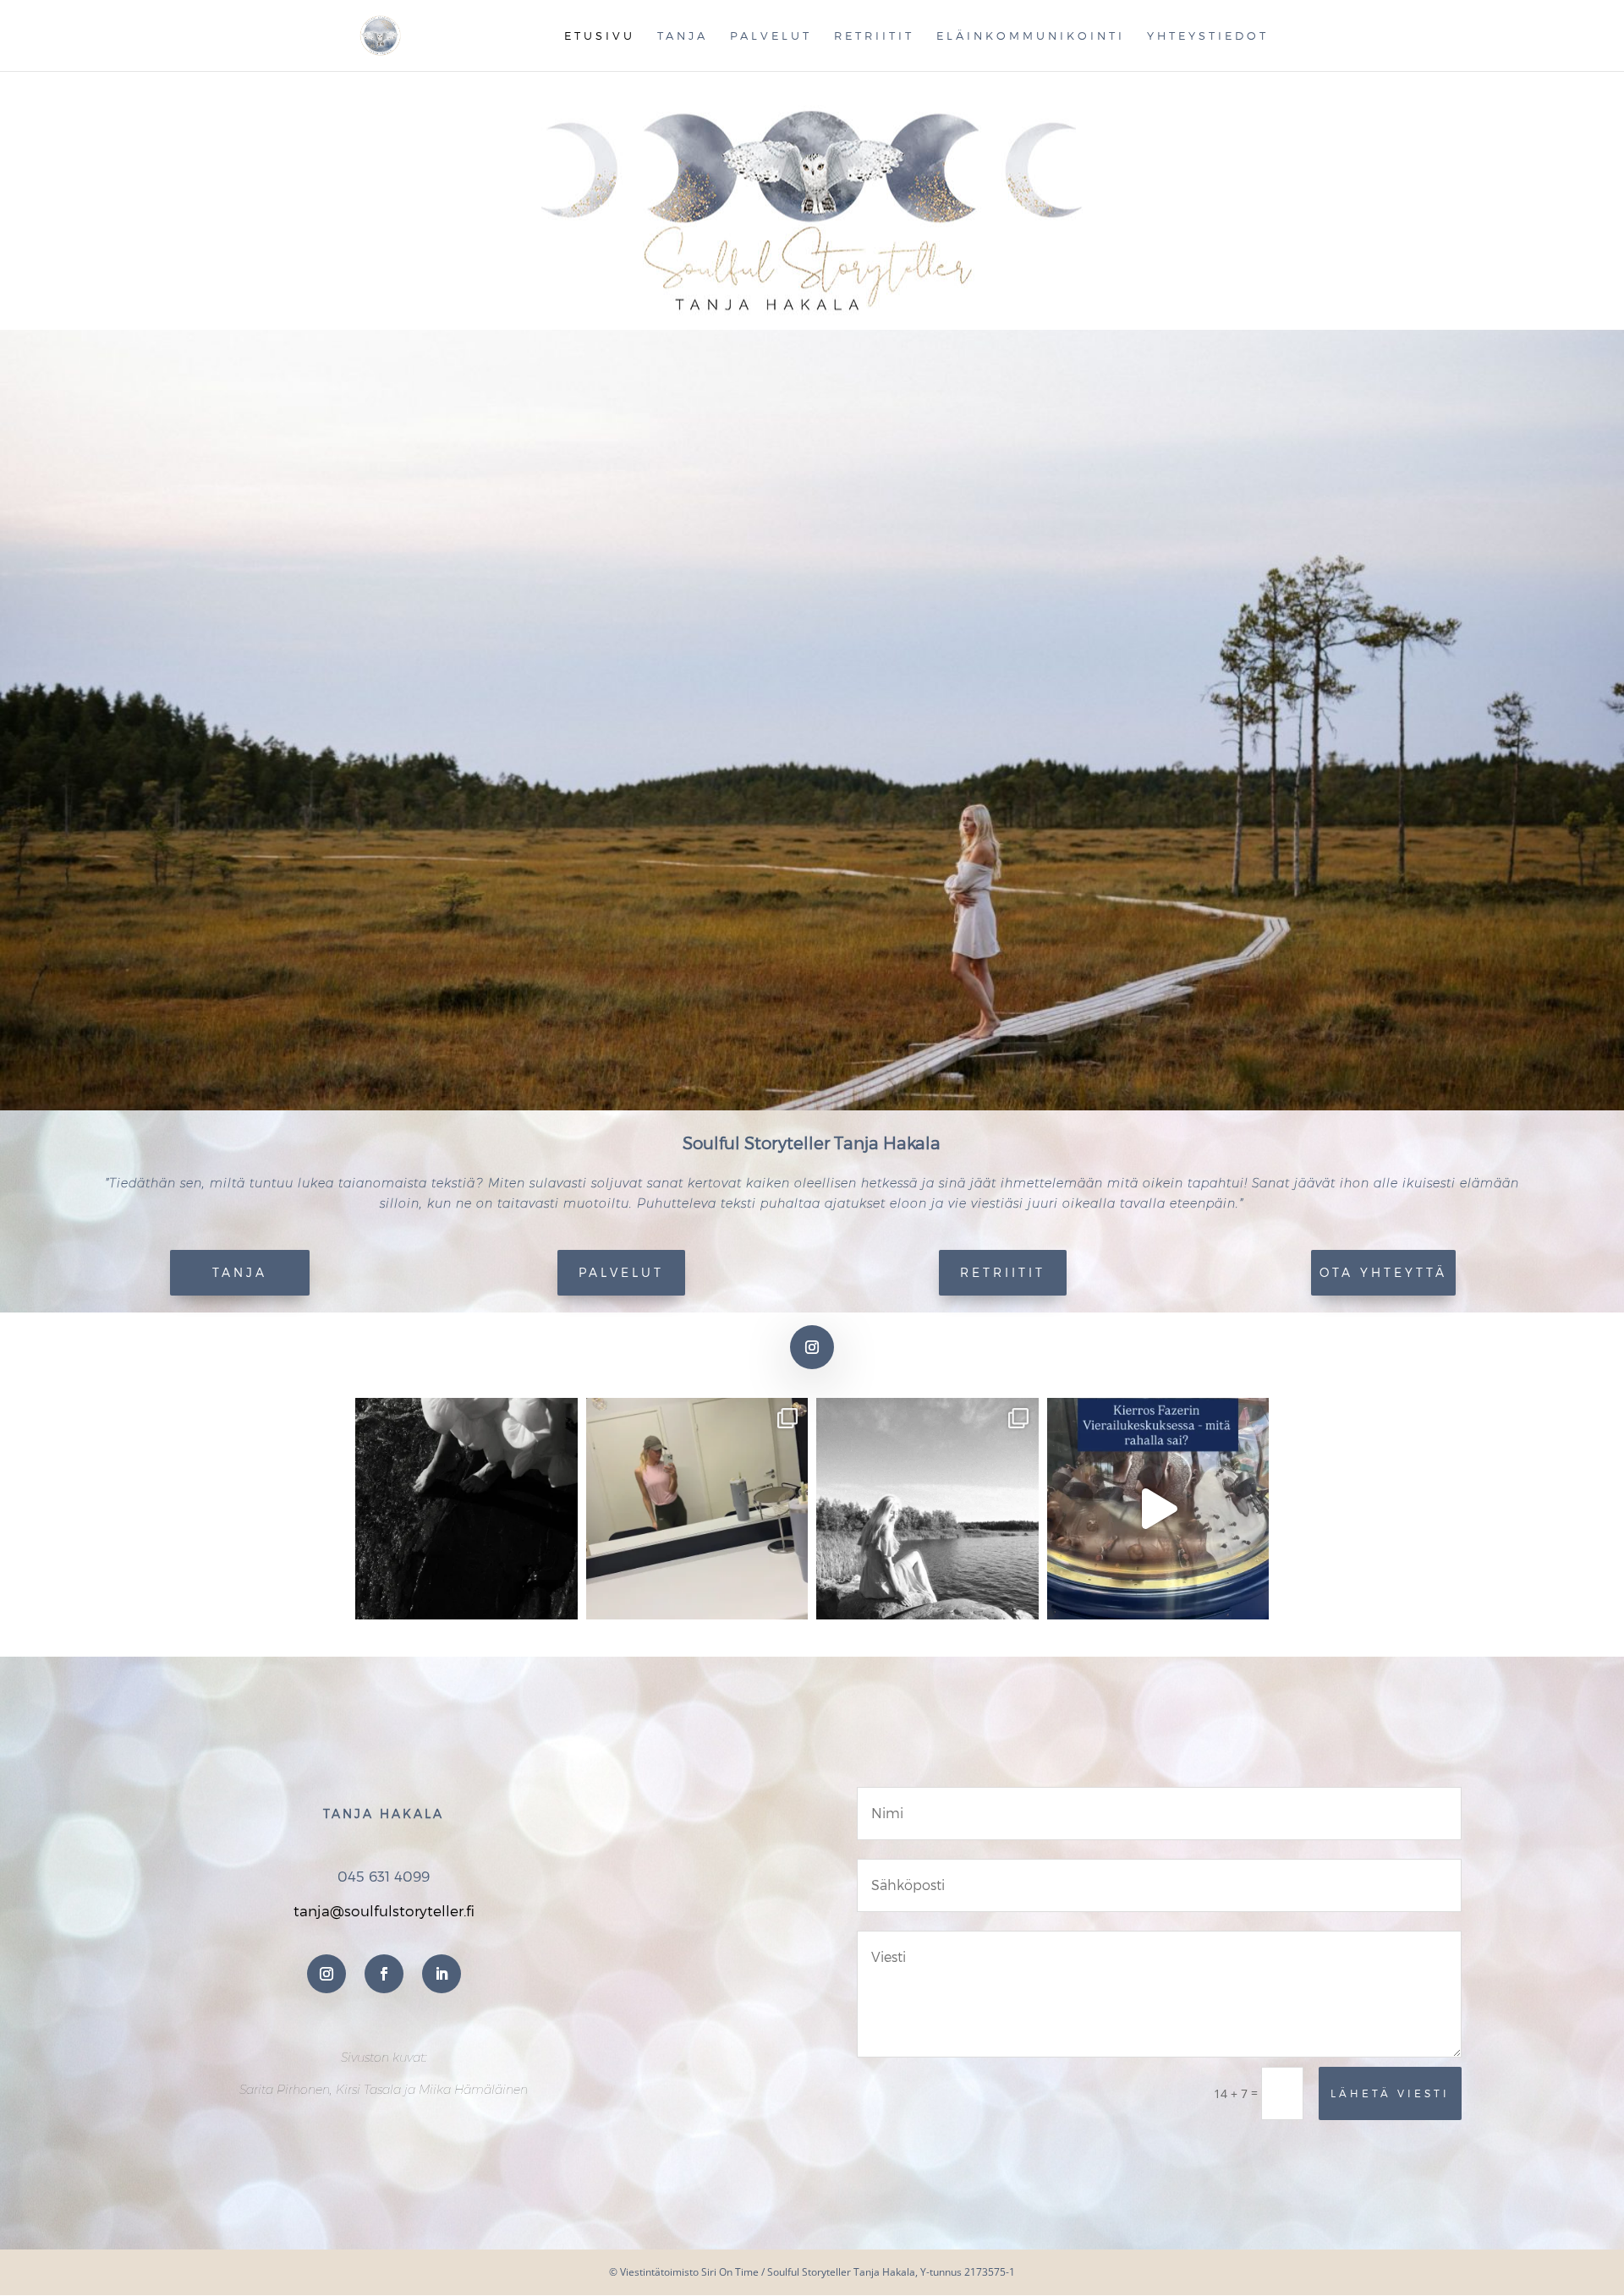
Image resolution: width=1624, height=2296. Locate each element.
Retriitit (874, 36)
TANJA (240, 1272)
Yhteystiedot (1208, 36)
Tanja (683, 36)
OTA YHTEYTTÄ (1383, 1272)
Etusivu (600, 36)
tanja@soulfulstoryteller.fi (384, 1910)
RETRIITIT (1003, 1272)
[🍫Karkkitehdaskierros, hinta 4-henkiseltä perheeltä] (1158, 1509)
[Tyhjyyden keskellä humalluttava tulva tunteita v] (927, 1509)
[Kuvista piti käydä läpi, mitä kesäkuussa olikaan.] (697, 1509)
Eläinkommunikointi (1031, 36)
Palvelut (771, 36)
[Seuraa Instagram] (812, 1347)
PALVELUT (621, 1272)
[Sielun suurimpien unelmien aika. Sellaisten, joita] (466, 1509)
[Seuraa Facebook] (384, 1974)
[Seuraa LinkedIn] (442, 1974)
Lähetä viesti (1390, 2093)
